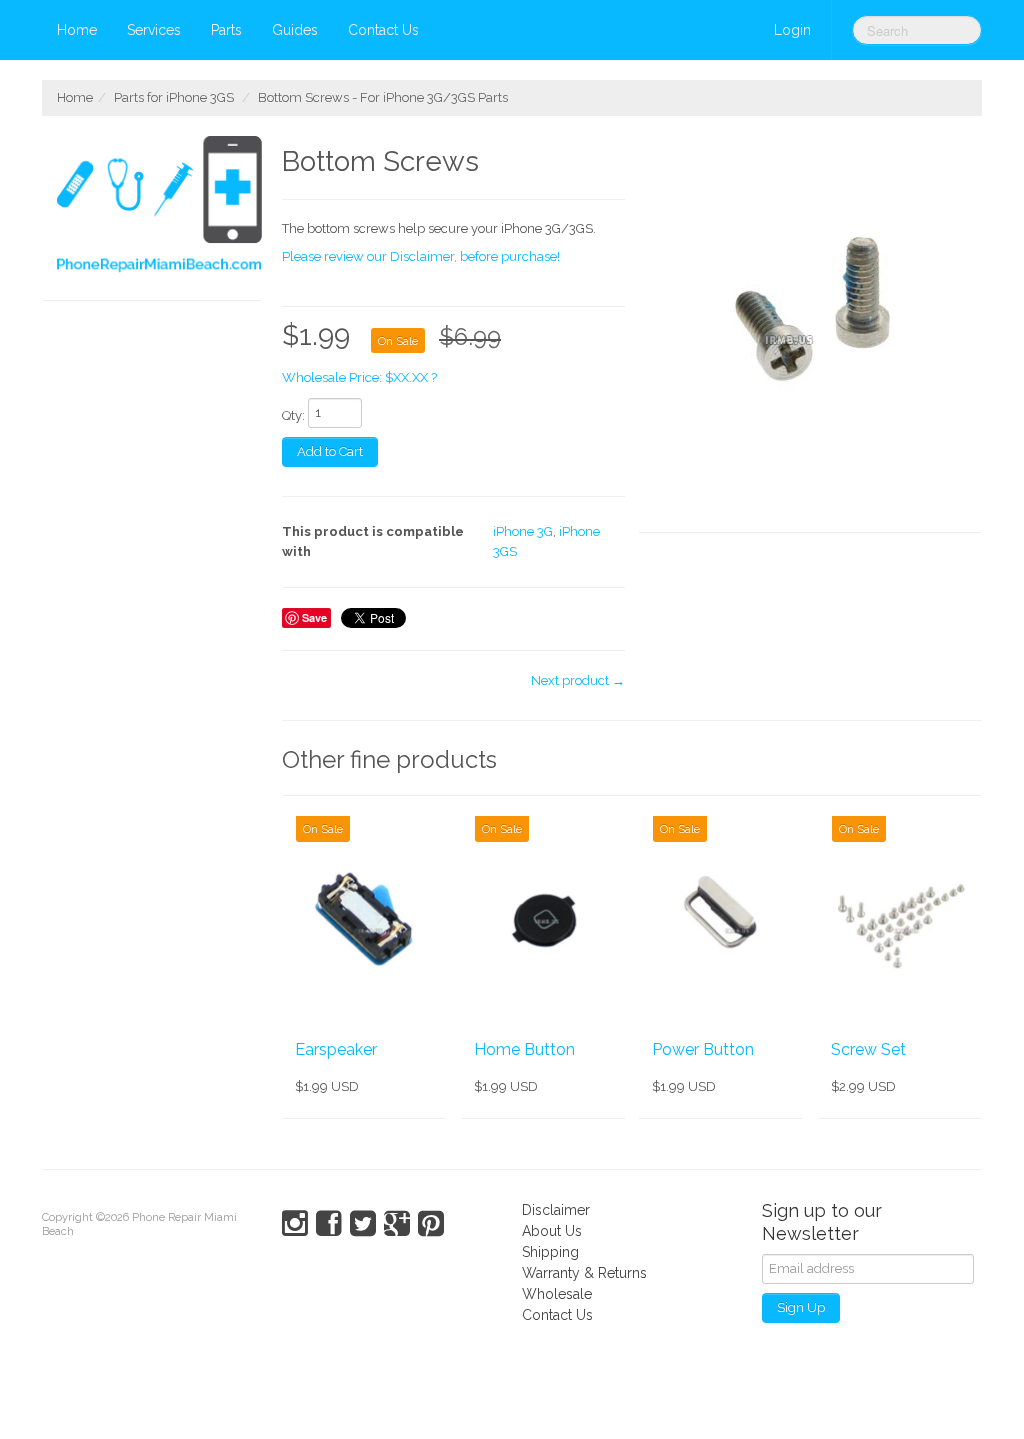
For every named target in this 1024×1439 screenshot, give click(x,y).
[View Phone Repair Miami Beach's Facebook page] (329, 1224)
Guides (295, 30)
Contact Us (383, 30)
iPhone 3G (523, 531)
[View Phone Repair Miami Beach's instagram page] (295, 1224)
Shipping (550, 1252)
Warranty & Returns (584, 1273)
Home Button (524, 1049)
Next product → (578, 680)
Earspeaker (336, 1049)
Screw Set (868, 1049)
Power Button (703, 1049)
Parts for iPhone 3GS (174, 97)
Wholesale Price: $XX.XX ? (359, 377)
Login (792, 30)
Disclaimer (556, 1210)
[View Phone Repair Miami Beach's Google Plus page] (397, 1224)
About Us (552, 1231)
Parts (226, 30)
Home (77, 30)
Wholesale (557, 1294)
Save (314, 617)
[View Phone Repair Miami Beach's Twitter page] (363, 1224)
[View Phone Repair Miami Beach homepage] (159, 208)
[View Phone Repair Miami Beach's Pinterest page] (431, 1224)
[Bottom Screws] (810, 334)
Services (154, 30)
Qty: (293, 415)
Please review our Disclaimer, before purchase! (421, 256)
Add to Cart (330, 451)
